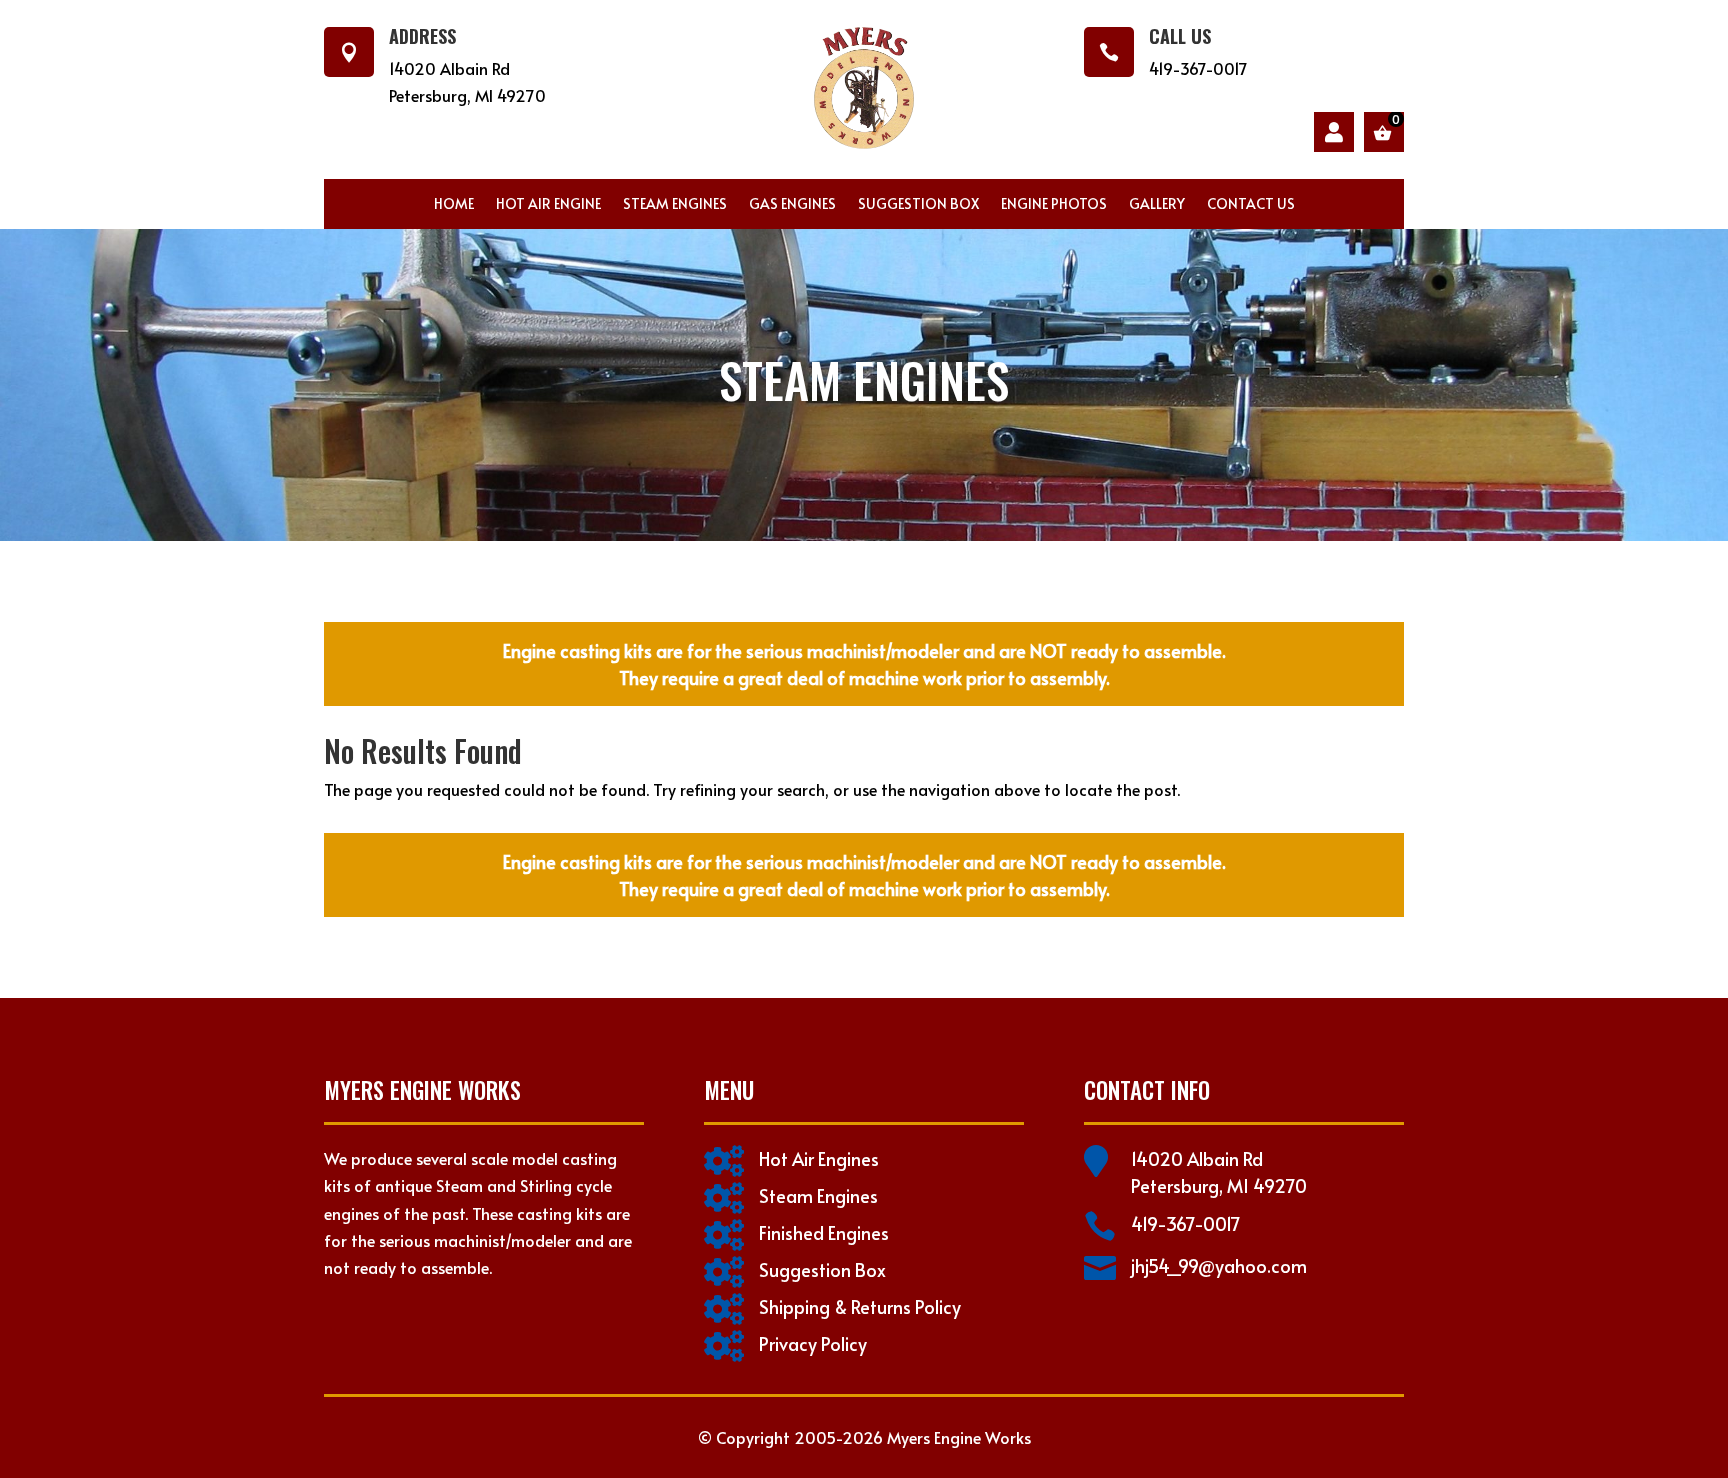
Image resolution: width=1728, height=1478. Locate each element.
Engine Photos (1054, 205)
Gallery (1157, 205)
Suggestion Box (918, 205)
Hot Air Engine (548, 205)
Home (454, 205)
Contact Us (1251, 205)
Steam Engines (675, 205)
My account (1334, 132)
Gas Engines (792, 205)
